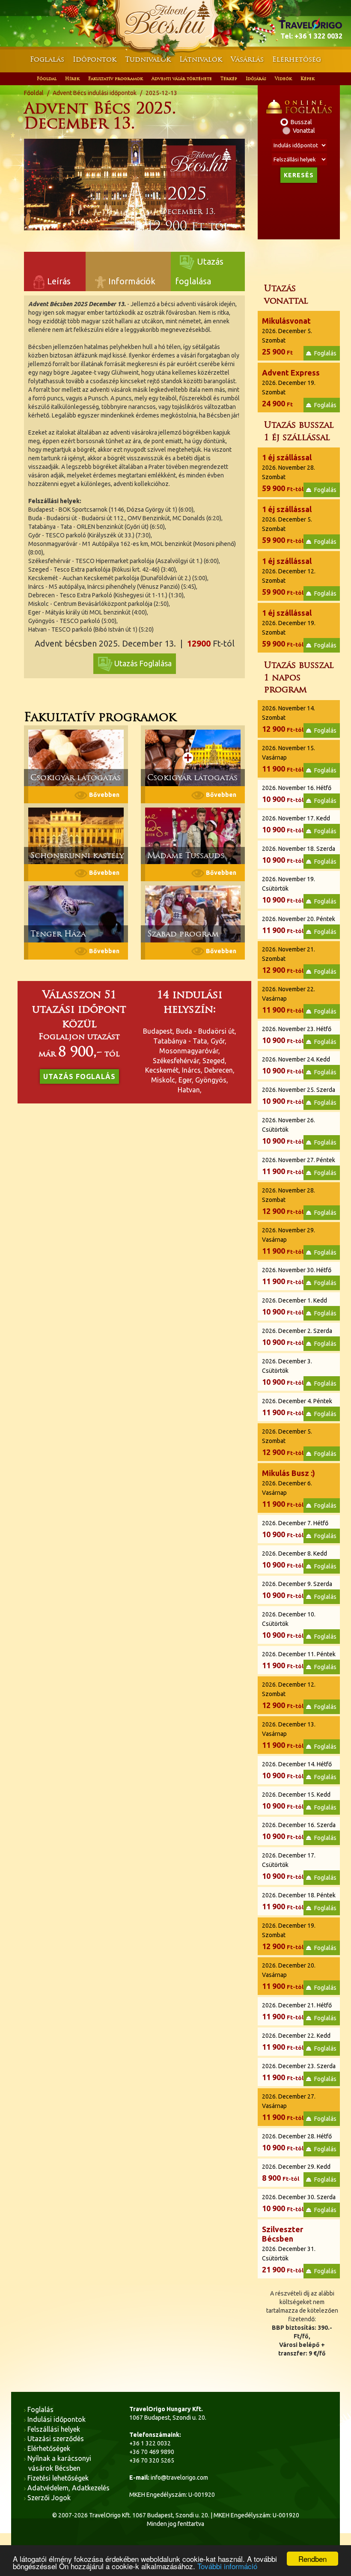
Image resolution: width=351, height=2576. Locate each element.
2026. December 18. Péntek (299, 1901)
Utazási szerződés (56, 2439)
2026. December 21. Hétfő (297, 2011)
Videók (283, 79)
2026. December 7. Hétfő (295, 1529)
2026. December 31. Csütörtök (289, 2249)
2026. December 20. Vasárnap (289, 1976)
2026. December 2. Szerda (297, 1337)
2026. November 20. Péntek (299, 925)
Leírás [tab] (58, 281)
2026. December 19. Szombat (291, 388)
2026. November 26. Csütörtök (289, 1131)
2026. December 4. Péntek (297, 1407)
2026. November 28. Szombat (289, 473)
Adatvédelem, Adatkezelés (69, 2488)
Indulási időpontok (57, 2419)
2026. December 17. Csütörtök (289, 1866)
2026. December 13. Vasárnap (289, 1735)
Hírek (72, 79)
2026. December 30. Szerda (299, 2203)
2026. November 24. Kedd (296, 1065)
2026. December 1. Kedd (294, 1306)
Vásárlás (247, 59)
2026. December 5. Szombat (287, 336)
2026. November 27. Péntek (299, 1166)
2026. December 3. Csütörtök (287, 1372)
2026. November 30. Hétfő (297, 1276)
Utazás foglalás (79, 1076)
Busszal (301, 122)
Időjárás (256, 79)
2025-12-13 (161, 93)
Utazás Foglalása (143, 663)
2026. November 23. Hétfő (297, 1035)
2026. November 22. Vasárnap (289, 1000)
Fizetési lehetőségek (58, 2478)
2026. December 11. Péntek (299, 1660)
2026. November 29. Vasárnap (289, 1241)
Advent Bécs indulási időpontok (95, 93)
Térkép (229, 79)
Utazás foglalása (199, 264)
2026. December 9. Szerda (297, 1590)
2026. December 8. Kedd (294, 1559)
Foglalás (47, 59)
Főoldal (47, 79)
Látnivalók (201, 59)
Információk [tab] (131, 281)
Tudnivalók (148, 59)
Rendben (312, 2559)
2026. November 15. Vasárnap (289, 759)
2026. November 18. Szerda (299, 855)
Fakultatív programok (116, 79)
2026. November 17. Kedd (296, 824)
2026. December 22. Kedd (296, 2042)
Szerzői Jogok (49, 2498)
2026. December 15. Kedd (296, 1801)
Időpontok (95, 59)
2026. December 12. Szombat (289, 576)
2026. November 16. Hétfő (297, 794)
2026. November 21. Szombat (289, 960)
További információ (227, 2566)
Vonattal (304, 131)
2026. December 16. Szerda (299, 1831)
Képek (308, 79)
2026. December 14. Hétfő (297, 1770)
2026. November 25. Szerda (299, 1096)
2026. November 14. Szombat (289, 719)
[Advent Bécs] (175, 21)
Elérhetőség (297, 59)
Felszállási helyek (54, 2429)
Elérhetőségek (49, 2448)
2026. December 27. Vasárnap (289, 2107)
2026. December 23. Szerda (299, 2072)
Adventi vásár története (182, 79)
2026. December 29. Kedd (296, 2173)
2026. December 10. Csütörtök (289, 1625)
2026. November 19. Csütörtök (289, 890)
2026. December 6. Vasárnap (289, 1488)
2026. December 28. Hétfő (297, 2142)
